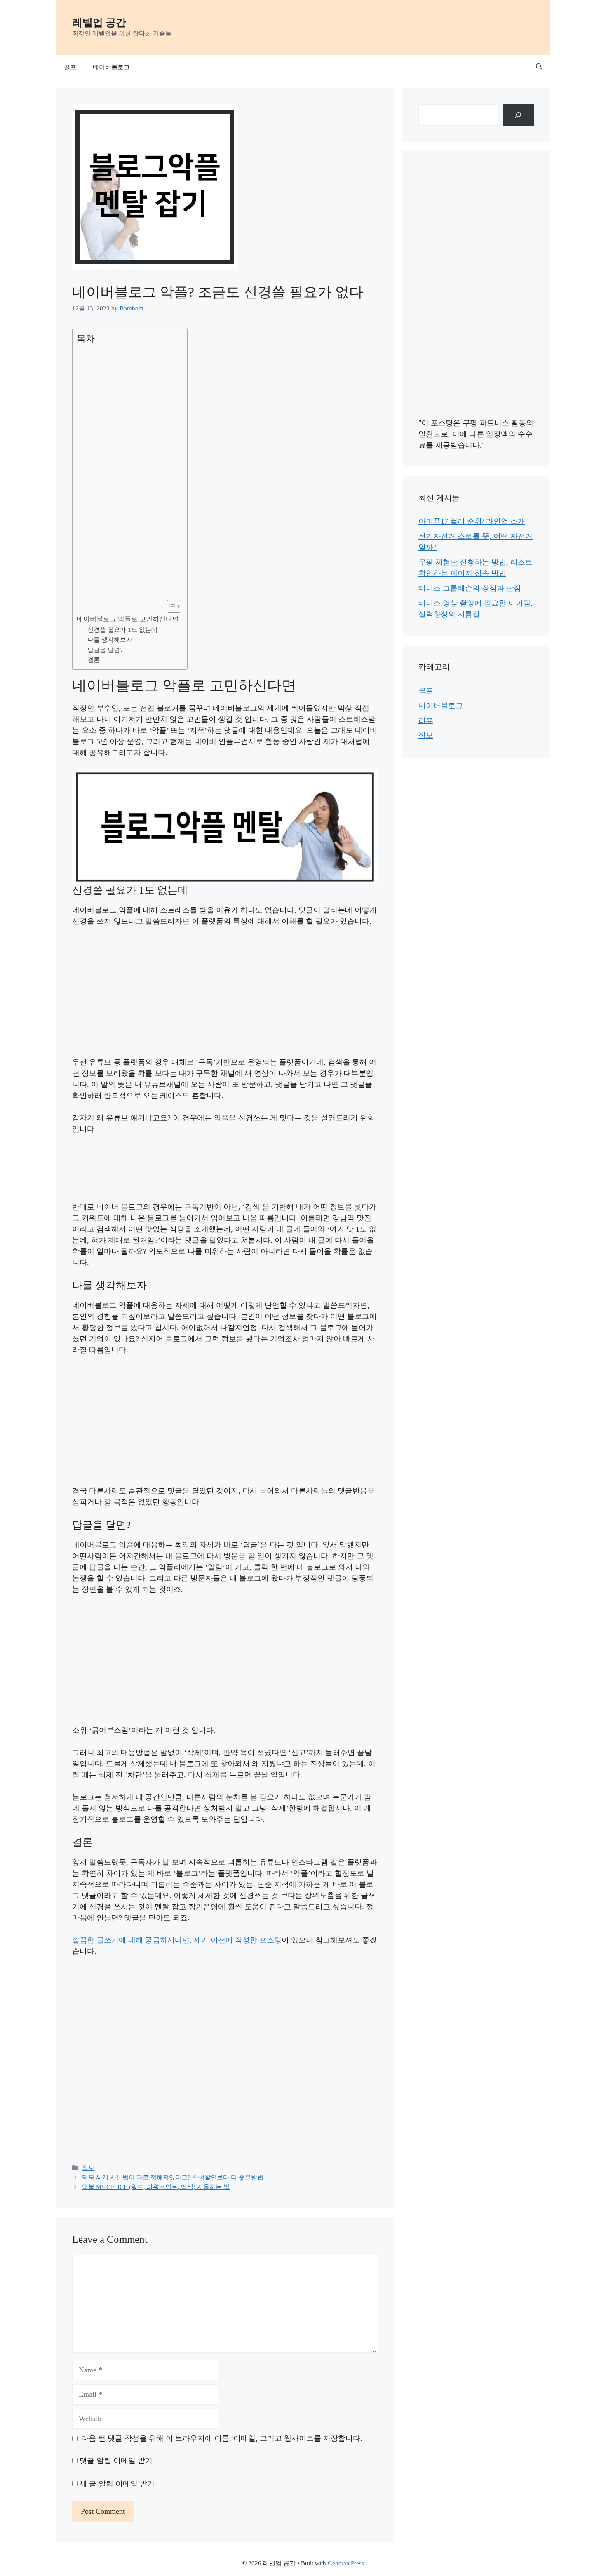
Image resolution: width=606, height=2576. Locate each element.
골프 (70, 67)
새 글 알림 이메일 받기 (117, 2484)
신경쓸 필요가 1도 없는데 (122, 630)
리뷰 (426, 720)
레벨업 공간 (99, 22)
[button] (539, 67)
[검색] (518, 115)
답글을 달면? (105, 650)
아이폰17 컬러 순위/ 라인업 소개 (472, 521)
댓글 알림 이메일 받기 (116, 2461)
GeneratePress (346, 2563)
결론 (94, 660)
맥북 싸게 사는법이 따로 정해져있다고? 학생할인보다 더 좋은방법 (173, 2177)
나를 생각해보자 (110, 640)
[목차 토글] (170, 606)
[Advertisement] (128, 472)
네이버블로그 (111, 67)
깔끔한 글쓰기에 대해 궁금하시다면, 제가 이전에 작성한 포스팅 (177, 1940)
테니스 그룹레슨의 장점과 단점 (470, 588)
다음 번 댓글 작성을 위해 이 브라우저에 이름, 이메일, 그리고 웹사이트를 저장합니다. (222, 2438)
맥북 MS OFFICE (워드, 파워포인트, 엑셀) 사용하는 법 (156, 2187)
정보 (88, 2168)
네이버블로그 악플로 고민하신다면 (128, 619)
